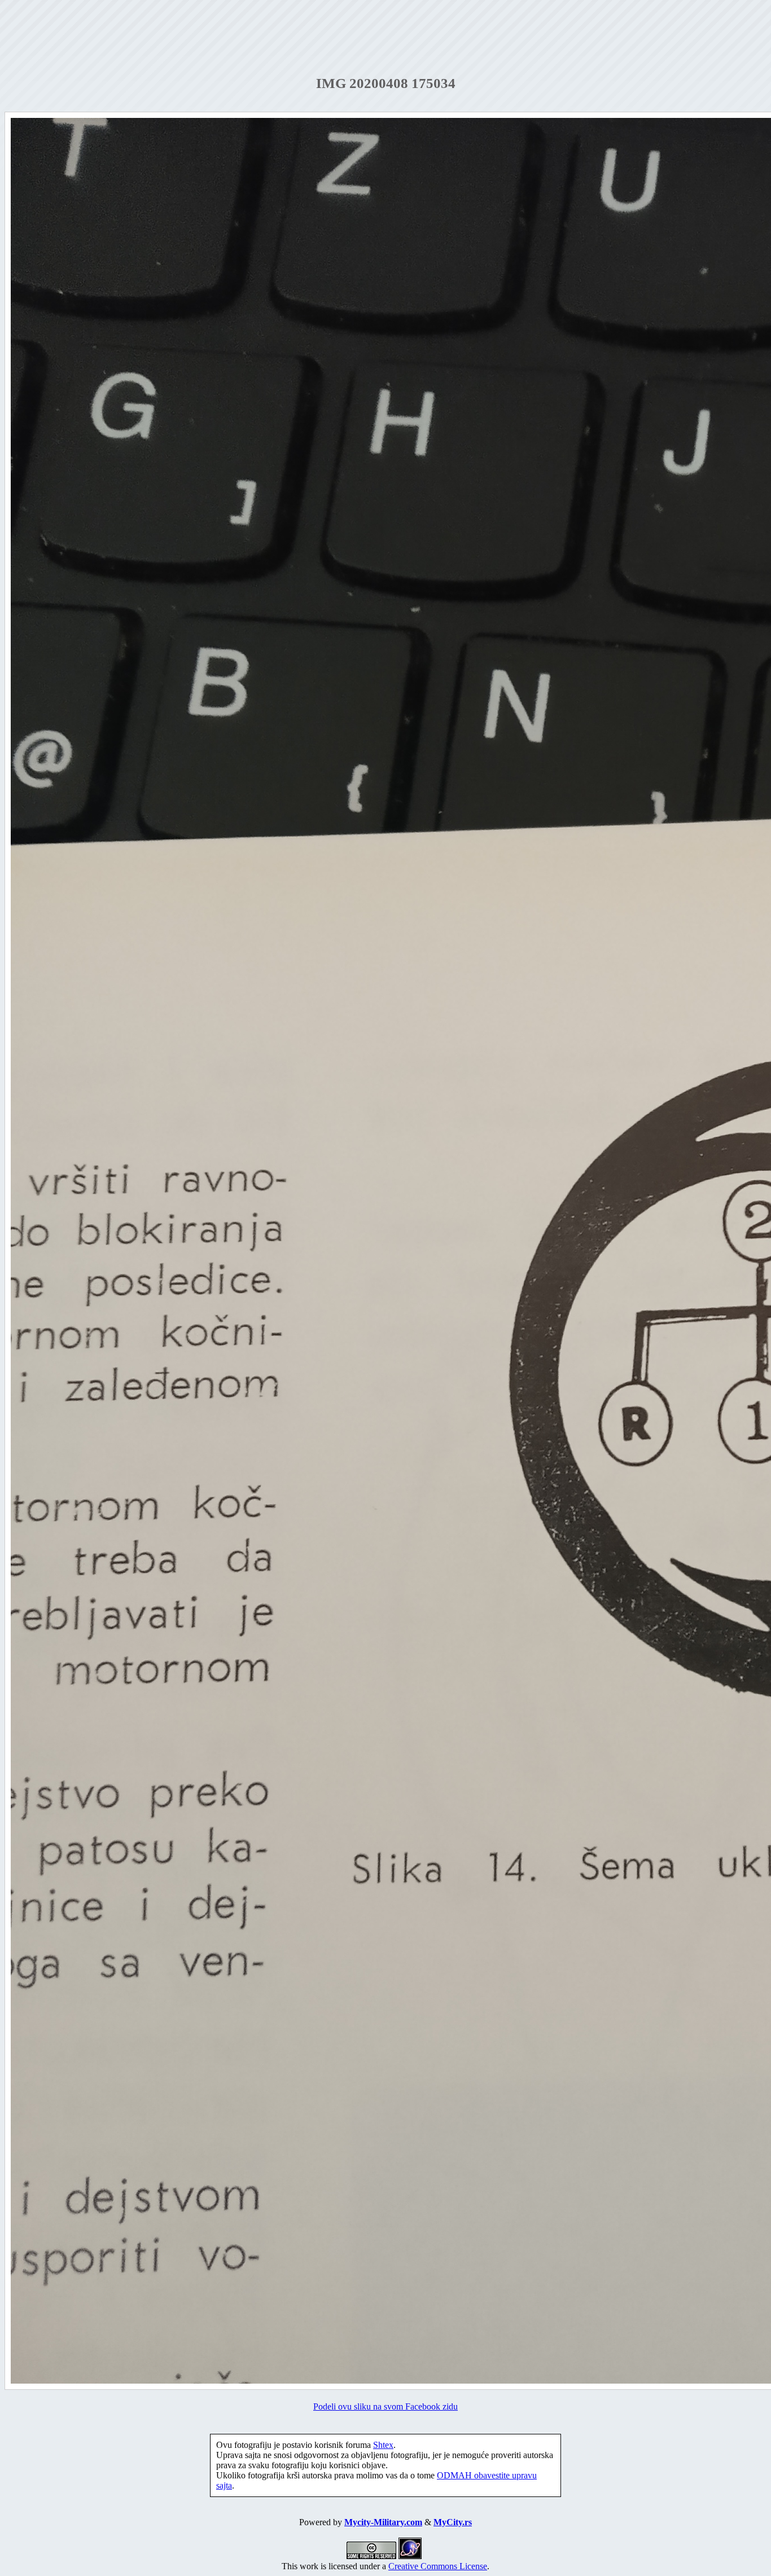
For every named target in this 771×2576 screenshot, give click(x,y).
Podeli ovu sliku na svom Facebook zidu (385, 2406)
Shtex (383, 2445)
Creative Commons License (438, 2566)
